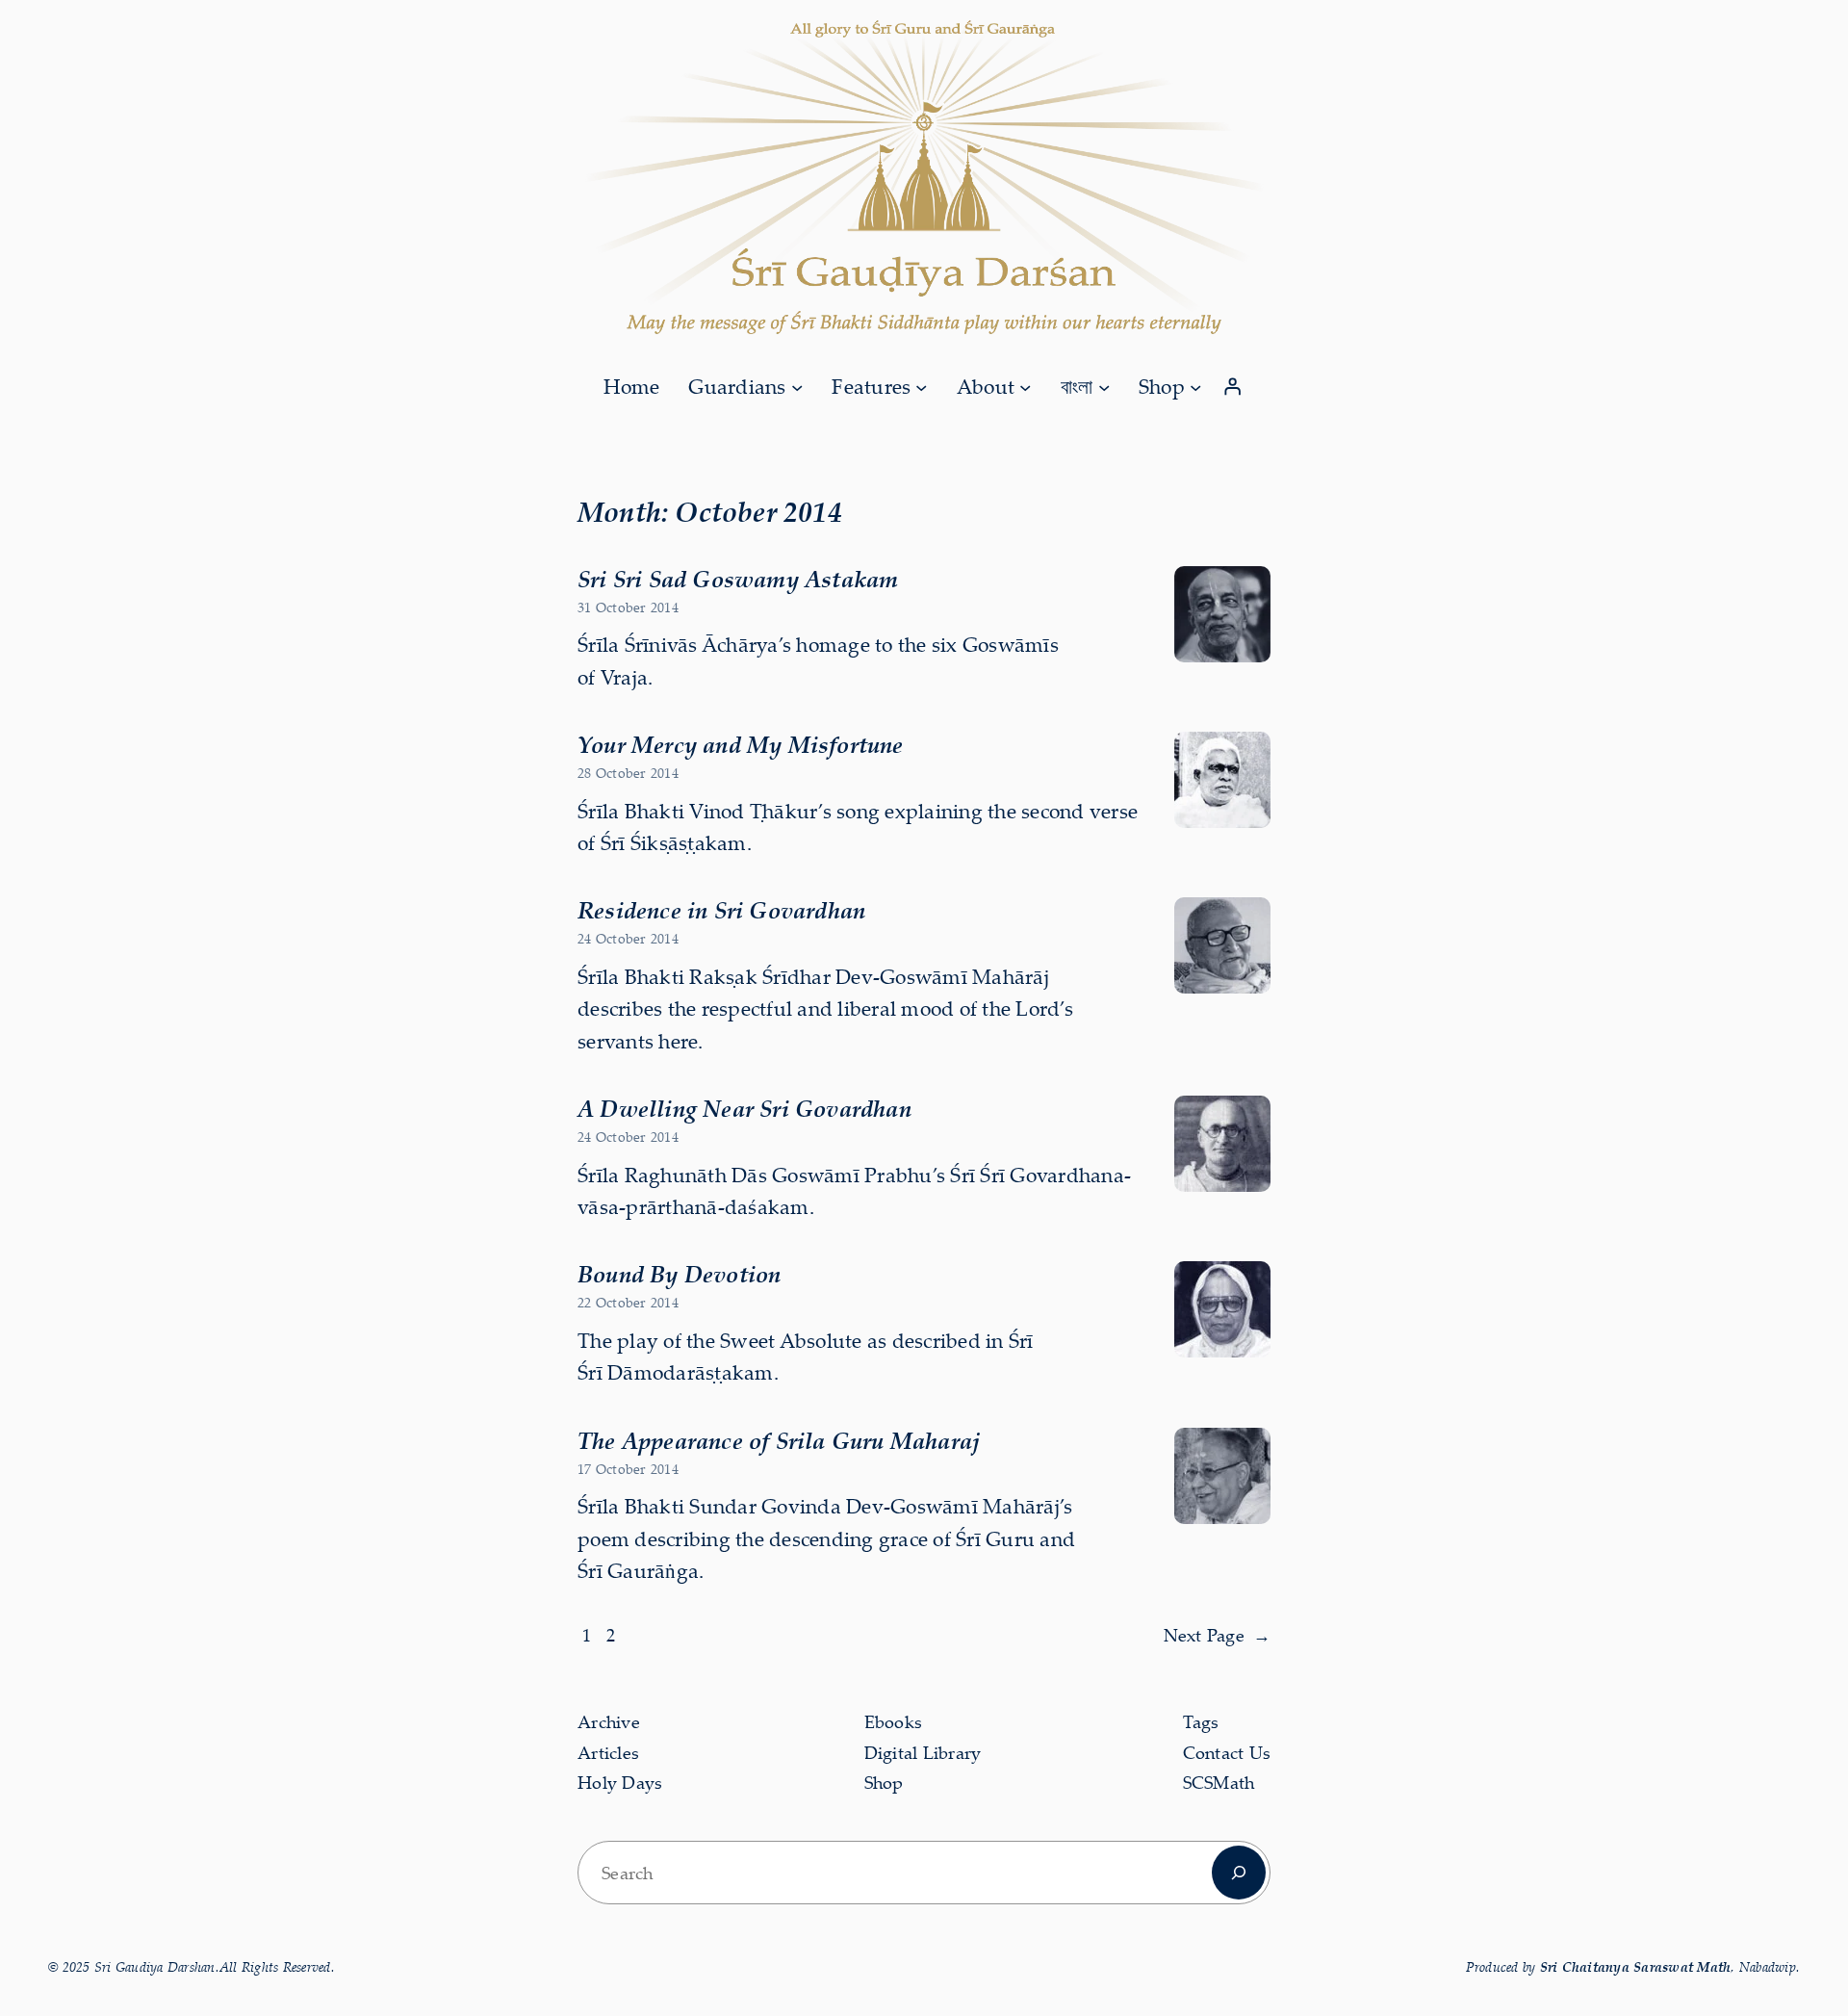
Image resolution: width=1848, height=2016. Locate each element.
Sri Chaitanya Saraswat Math (1636, 1966)
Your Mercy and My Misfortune (741, 744)
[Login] (1233, 387)
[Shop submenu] (1195, 386)
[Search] (1239, 1873)
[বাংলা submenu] (1104, 386)
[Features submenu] (921, 386)
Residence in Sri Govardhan (721, 910)
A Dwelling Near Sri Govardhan (744, 1108)
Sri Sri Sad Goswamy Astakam (738, 579)
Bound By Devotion (679, 1274)
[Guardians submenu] (797, 386)
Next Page (1218, 1635)
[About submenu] (1025, 386)
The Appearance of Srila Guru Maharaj (779, 1440)
